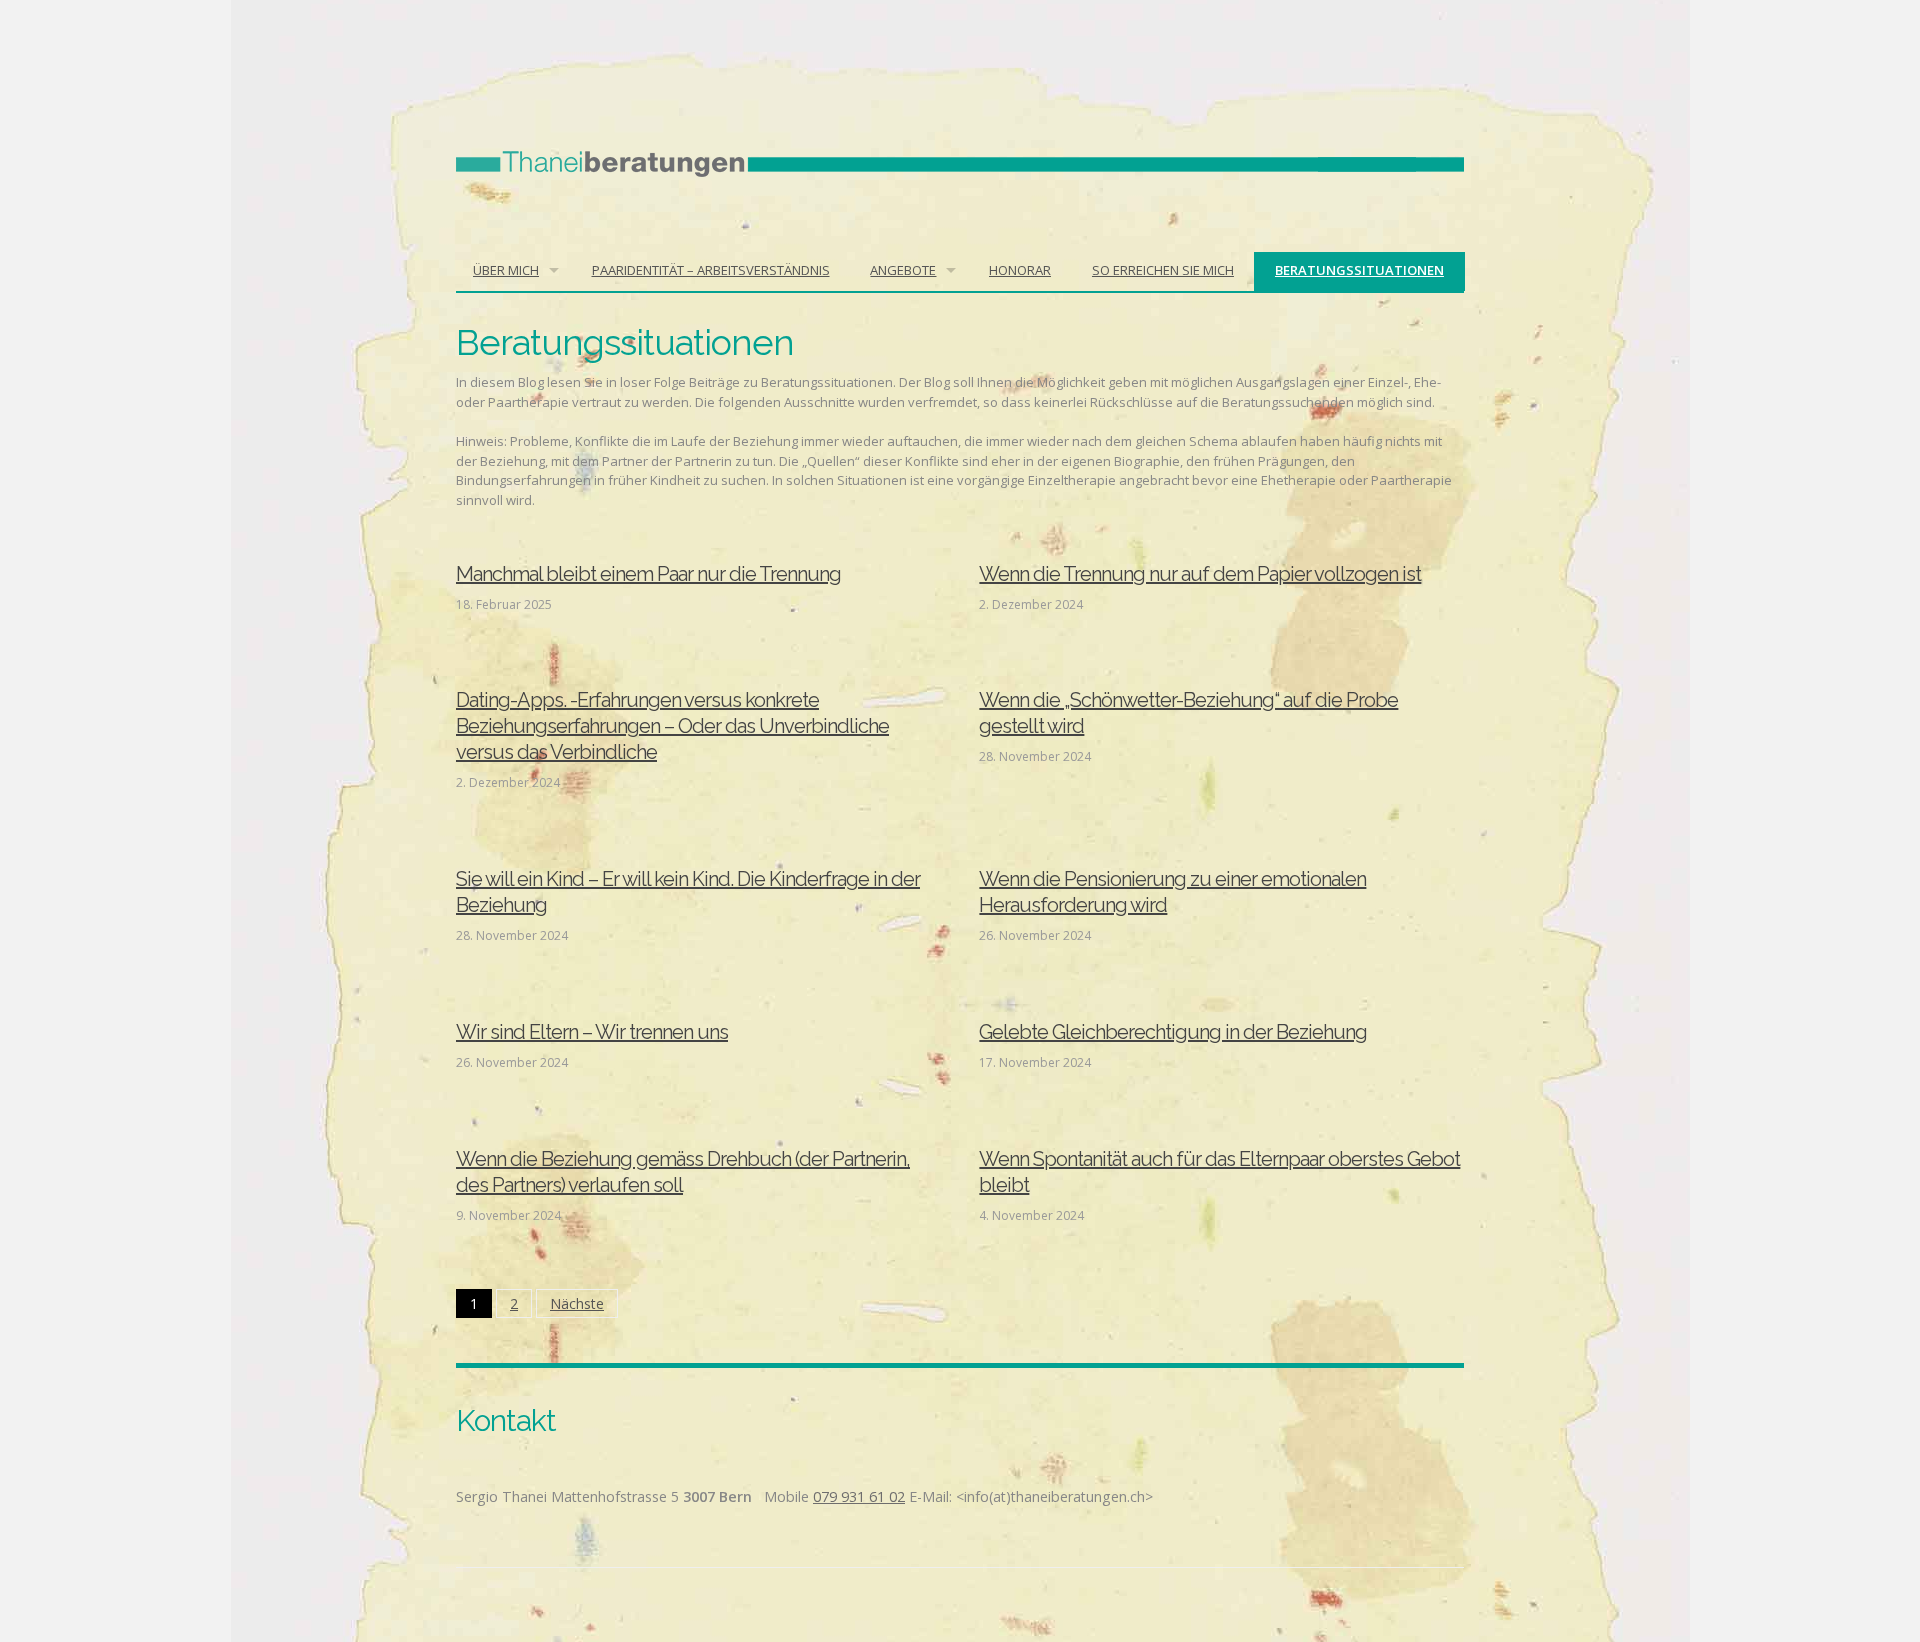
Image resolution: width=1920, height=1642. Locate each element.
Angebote (903, 270)
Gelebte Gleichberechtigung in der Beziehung (1173, 1032)
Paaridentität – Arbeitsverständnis (711, 270)
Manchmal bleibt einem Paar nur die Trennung (648, 574)
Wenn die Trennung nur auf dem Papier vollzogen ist (1200, 574)
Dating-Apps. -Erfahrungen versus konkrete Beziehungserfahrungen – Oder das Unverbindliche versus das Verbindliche (672, 726)
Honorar (1020, 270)
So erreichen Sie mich (1163, 270)
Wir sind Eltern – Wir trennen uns (592, 1032)
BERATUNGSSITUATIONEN (1359, 270)
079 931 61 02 (859, 1496)
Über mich (506, 270)
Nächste (577, 1303)
